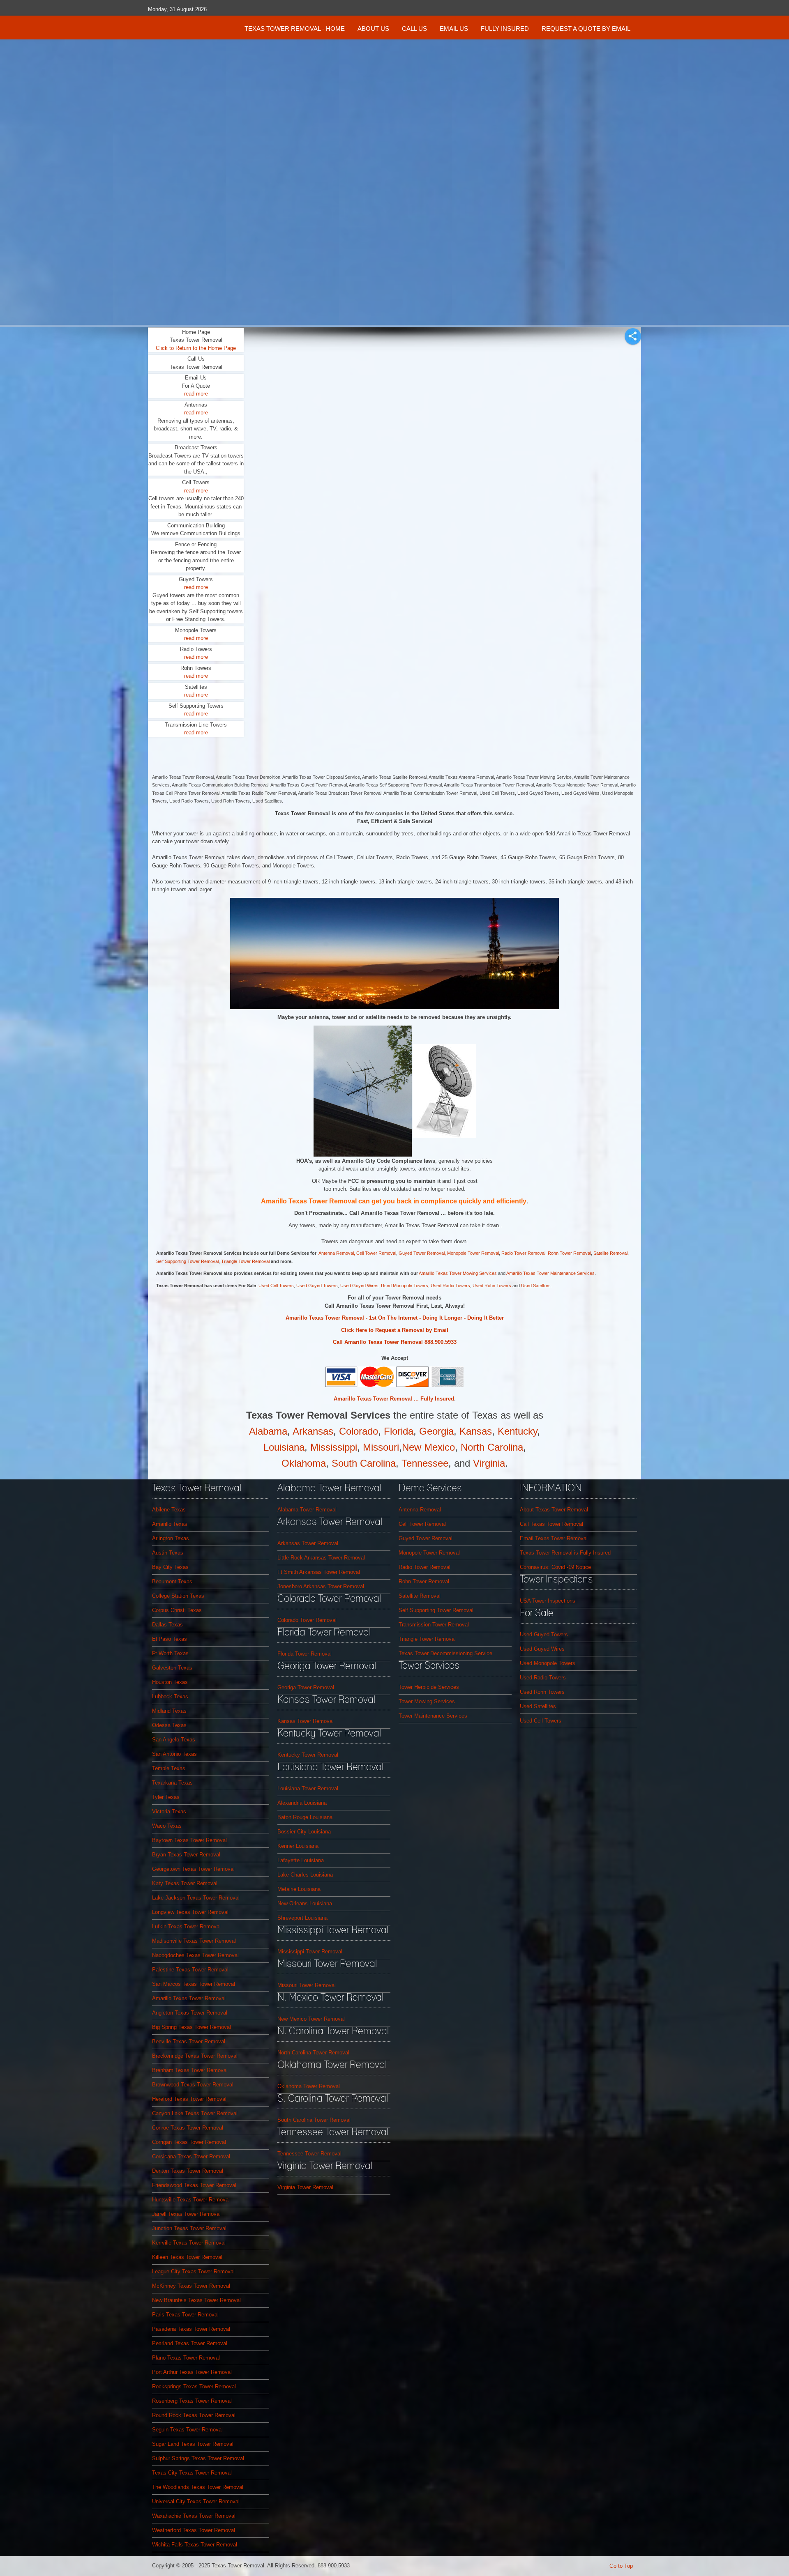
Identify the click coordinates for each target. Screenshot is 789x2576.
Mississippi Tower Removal (310, 1952)
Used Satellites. (536, 1286)
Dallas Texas (167, 1625)
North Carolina (492, 1447)
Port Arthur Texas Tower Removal (192, 2372)
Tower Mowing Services (427, 1701)
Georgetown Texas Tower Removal (193, 1869)
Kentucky (517, 1431)
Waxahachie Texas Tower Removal (194, 2516)
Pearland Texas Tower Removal (190, 2343)
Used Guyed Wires (359, 1286)
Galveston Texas (172, 1668)
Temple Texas (169, 1768)
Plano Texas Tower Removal (186, 2358)
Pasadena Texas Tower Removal (191, 2329)
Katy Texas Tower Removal (185, 1883)
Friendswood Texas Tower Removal (194, 2185)
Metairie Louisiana (299, 1889)
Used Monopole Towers (405, 1286)
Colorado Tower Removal (307, 1620)
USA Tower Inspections (548, 1601)
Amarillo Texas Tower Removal (189, 1998)
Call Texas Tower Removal (551, 1524)
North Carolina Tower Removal (313, 2053)
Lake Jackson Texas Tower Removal (196, 1898)
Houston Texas (170, 1682)
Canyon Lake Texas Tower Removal (195, 2113)
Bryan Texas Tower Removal (186, 1855)
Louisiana (284, 1447)
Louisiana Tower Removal (308, 1788)
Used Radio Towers (450, 1286)
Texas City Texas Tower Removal (192, 2473)
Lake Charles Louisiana (305, 1875)
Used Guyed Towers (317, 1286)
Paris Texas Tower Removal (185, 2315)
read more (196, 394)
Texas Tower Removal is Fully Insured (565, 1553)
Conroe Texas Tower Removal (188, 2128)
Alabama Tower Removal (307, 1510)
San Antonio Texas (174, 1754)
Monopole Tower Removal (429, 1553)
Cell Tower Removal (422, 1524)
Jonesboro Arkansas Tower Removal (321, 1586)
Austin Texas (168, 1553)
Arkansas (313, 1431)
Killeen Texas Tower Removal (187, 2257)
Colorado (359, 1431)
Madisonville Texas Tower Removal (194, 1941)
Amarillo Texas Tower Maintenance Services (550, 1273)
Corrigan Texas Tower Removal (189, 2142)
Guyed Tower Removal (422, 1253)
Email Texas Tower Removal (554, 1538)
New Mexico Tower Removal (311, 2019)
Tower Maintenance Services (433, 1716)
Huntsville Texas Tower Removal (191, 2200)
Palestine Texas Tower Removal (190, 1970)
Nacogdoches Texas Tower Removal (195, 1955)
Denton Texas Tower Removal (188, 2171)
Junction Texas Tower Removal (189, 2228)
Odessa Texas (169, 1725)
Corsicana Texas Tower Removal (191, 2156)
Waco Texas (167, 1826)
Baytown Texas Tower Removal (189, 1840)
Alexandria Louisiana (302, 1803)
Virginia (489, 1463)
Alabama (268, 1431)
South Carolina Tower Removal (314, 2120)
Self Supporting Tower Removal (187, 1261)
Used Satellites (538, 1706)
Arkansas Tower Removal (308, 1543)
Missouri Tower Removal (307, 1985)
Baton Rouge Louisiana (305, 1817)
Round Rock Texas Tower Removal (194, 2415)
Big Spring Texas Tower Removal (191, 2027)
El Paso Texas (170, 1639)
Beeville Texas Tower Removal (189, 2041)
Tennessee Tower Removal (309, 2154)
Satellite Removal (610, 1253)
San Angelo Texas (174, 1740)
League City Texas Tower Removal (193, 2271)
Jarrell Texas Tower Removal (186, 2214)
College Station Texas (178, 1596)
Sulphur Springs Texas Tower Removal (198, 2458)
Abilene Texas (169, 1510)
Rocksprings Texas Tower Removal (194, 2386)
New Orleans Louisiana (305, 1903)
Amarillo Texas (170, 1524)
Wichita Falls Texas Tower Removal (195, 2545)
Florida (399, 1431)
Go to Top (621, 2566)
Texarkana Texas (172, 1783)
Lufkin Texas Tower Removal (186, 1926)
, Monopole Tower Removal (472, 1253)
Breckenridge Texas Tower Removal (195, 2056)
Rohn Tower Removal (569, 1253)
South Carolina (364, 1463)
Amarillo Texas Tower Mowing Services (458, 1273)
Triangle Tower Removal (246, 1261)
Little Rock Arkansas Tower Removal (321, 1558)
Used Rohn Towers (493, 1286)
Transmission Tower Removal (434, 1625)
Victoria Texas (169, 1811)
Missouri (381, 1447)
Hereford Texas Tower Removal (189, 2099)
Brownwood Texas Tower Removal (193, 2085)
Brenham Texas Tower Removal (190, 2070)
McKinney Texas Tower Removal (191, 2286)
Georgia (436, 1431)
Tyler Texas (166, 1797)
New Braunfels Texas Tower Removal (196, 2300)
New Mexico (428, 1447)
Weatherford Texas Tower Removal (194, 2530)
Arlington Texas (171, 1538)
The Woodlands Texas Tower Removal (198, 2487)
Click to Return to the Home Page (196, 348)
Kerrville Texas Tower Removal (189, 2243)
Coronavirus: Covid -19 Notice (555, 1567)
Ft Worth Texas (170, 1653)
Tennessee (425, 1463)
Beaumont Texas (172, 1581)
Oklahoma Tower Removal (309, 2086)
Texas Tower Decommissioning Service (445, 1653)
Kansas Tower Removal (306, 1721)
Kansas (476, 1431)
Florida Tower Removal (305, 1654)
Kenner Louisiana (298, 1846)
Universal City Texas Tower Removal (196, 2501)
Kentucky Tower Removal (308, 1755)
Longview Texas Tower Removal (190, 1912)
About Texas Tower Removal (554, 1510)
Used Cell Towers (276, 1286)
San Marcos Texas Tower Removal (194, 1984)
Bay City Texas (170, 1567)
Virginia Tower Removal (305, 2187)
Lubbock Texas (170, 1696)
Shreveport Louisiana (302, 1918)
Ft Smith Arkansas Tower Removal (319, 1572)
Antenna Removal (336, 1253)
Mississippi (334, 1447)
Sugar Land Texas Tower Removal (193, 2444)
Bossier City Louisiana (304, 1832)
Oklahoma (304, 1463)
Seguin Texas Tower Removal (187, 2430)
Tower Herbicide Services (429, 1687)
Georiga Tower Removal (306, 1687)
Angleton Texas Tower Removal (190, 2013)
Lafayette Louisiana (301, 1860)
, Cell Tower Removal (375, 1253)
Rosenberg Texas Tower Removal (192, 2401)
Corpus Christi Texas (177, 1610)
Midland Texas (169, 1711)
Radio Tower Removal (523, 1253)
